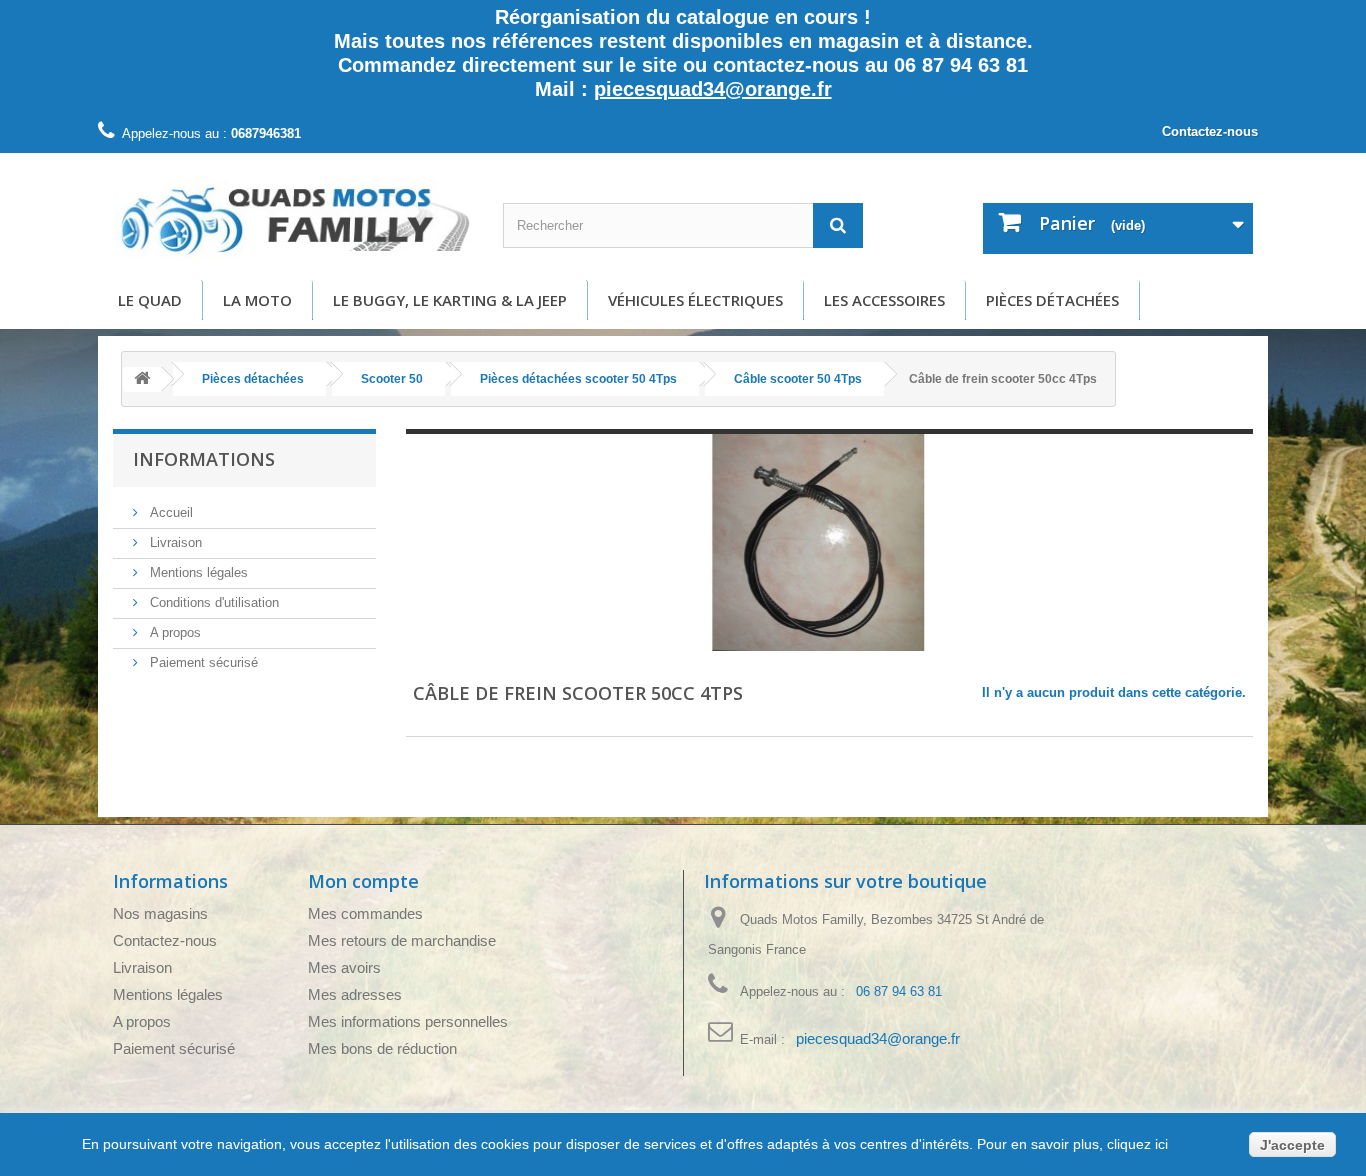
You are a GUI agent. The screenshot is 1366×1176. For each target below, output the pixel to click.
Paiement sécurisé (202, 662)
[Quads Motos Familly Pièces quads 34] (293, 219)
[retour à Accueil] (142, 379)
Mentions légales (197, 572)
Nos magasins (160, 913)
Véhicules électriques (695, 300)
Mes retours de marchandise (402, 940)
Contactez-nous (1210, 131)
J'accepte (1292, 1145)
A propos (173, 632)
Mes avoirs (344, 967)
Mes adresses (355, 994)
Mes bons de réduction (382, 1048)
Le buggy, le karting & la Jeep (450, 300)
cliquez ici (1135, 1144)
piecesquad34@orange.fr (713, 89)
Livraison (174, 542)
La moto (257, 300)
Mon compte (363, 881)
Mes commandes (365, 913)
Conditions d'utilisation (212, 602)
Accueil (169, 512)
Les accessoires (884, 300)
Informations (204, 459)
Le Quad (150, 300)
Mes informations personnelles (408, 1021)
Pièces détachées (1052, 300)
